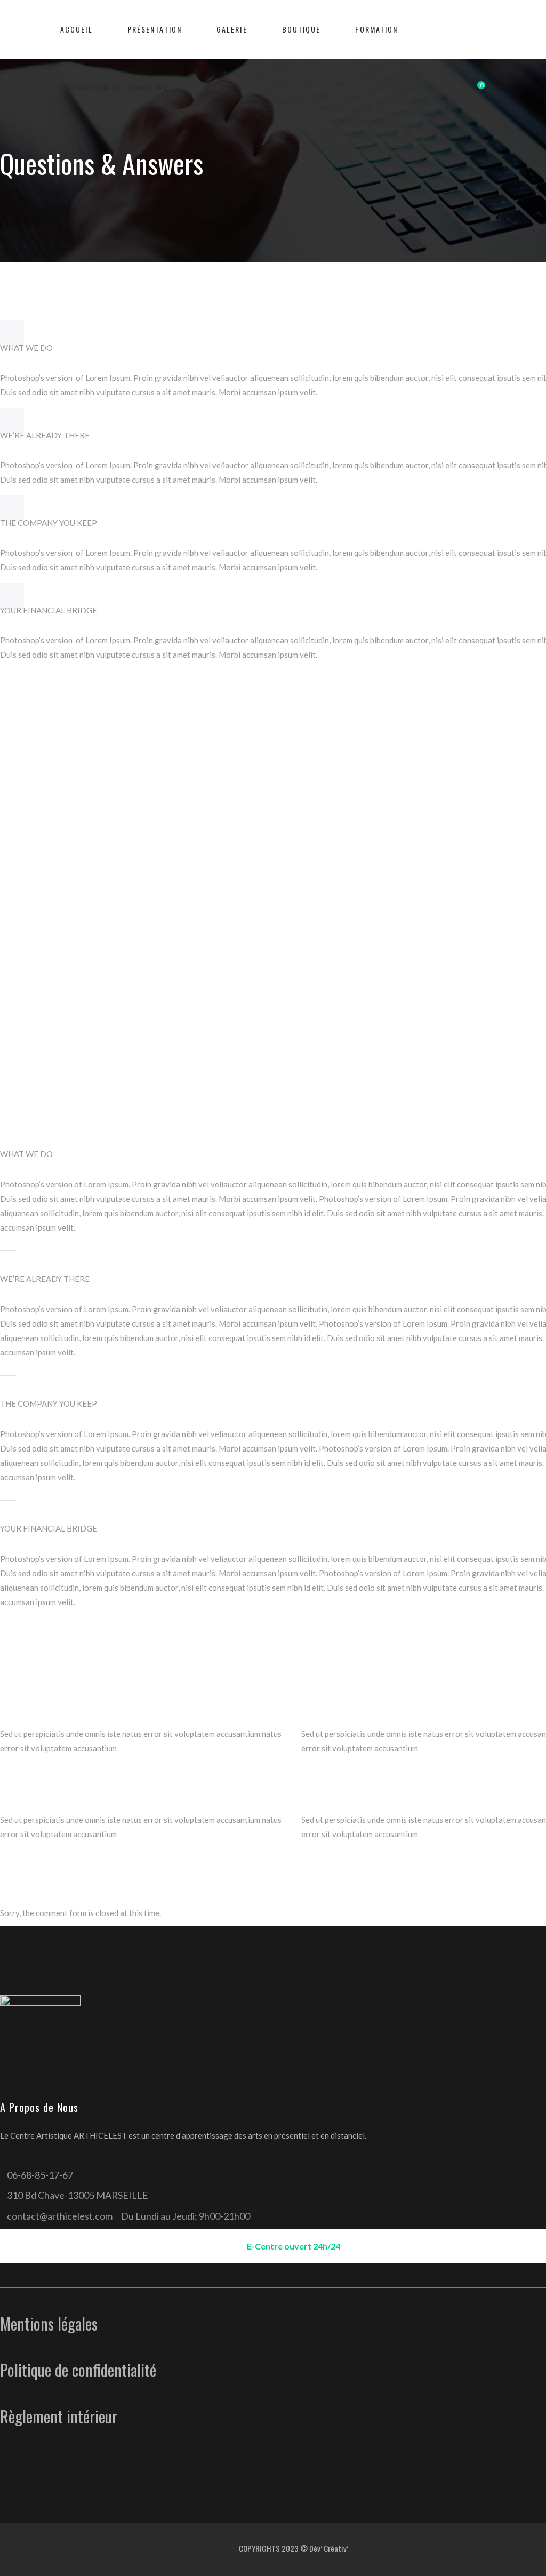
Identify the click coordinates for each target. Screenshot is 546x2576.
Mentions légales (49, 2323)
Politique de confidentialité (78, 2370)
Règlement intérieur (59, 2416)
